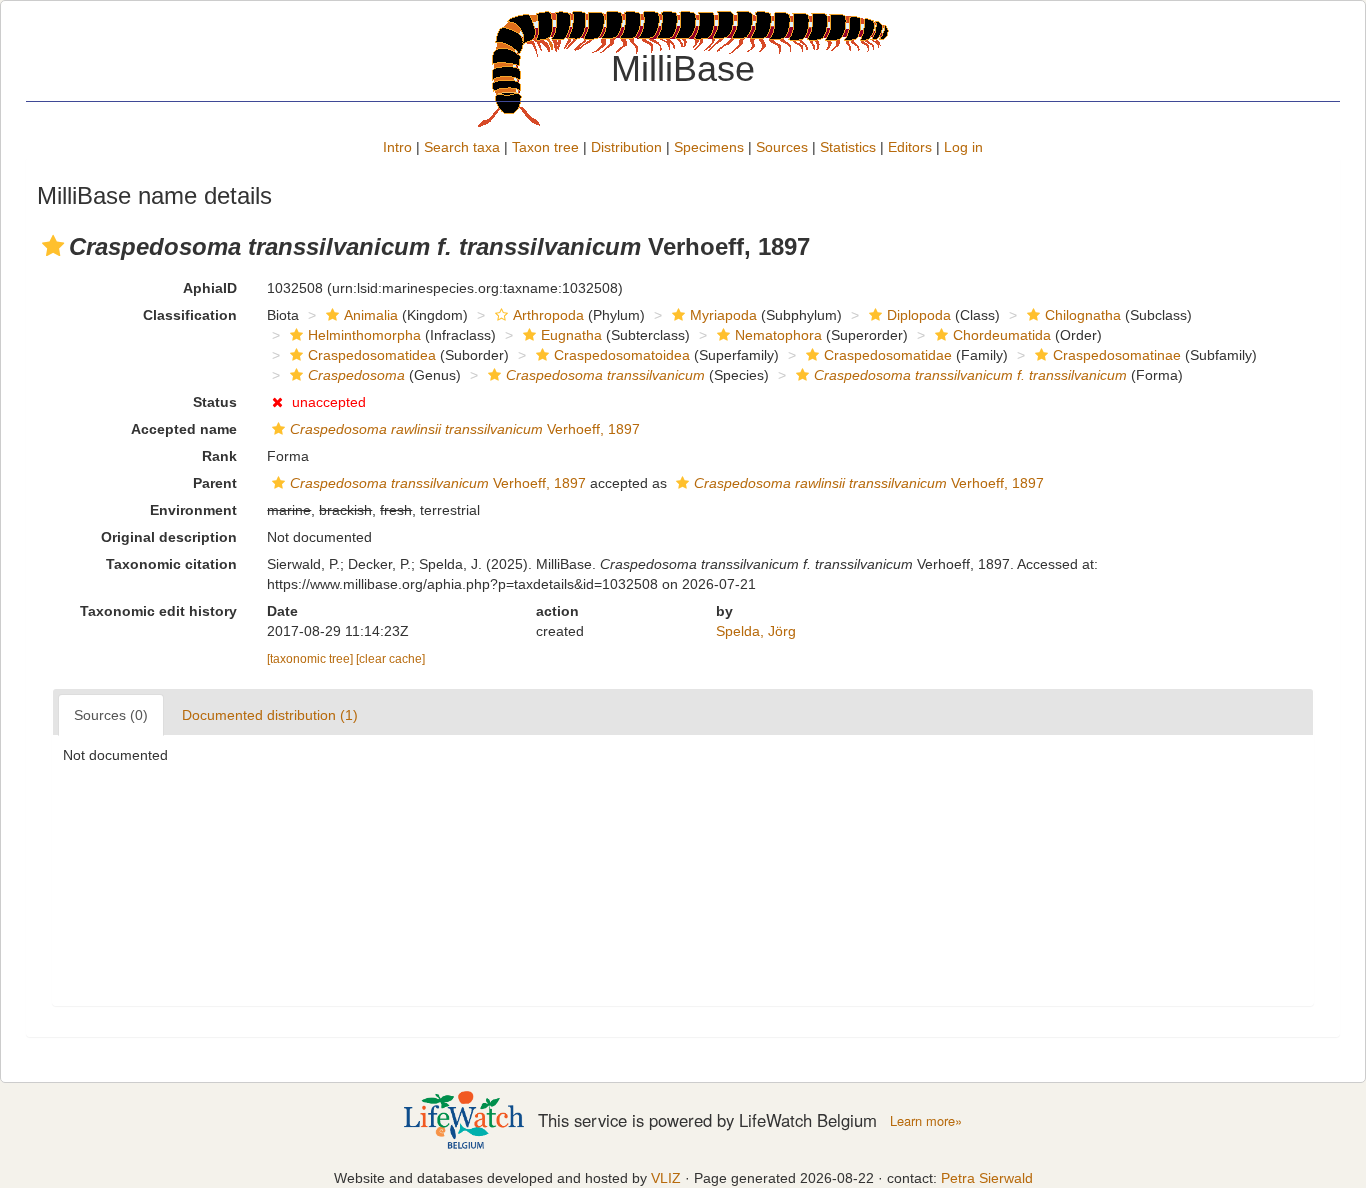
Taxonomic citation (171, 564)
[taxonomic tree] (311, 659)
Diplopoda (919, 315)
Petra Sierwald (987, 1178)
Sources (782, 147)
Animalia (371, 315)
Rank (219, 456)
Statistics (848, 147)
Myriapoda (723, 315)
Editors (910, 147)
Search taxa (462, 147)
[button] (53, 246)
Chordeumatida (1002, 335)
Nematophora (778, 335)
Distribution (626, 147)
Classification (190, 315)
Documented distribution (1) (270, 715)
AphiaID (210, 288)
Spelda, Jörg (756, 631)
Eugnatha (571, 335)
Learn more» (926, 1121)
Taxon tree (545, 147)
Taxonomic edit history (158, 611)
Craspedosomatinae (1117, 355)
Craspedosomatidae (888, 355)
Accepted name (184, 429)
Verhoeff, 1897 (465, 429)
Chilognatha (1083, 315)
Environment (193, 510)
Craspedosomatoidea (622, 355)
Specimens (709, 147)
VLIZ (666, 1178)
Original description (169, 537)
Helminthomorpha (364, 335)
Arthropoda (548, 315)
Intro (397, 147)
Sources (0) (111, 715)
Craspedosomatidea (372, 355)
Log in (963, 147)
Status (215, 402)
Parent (215, 483)
